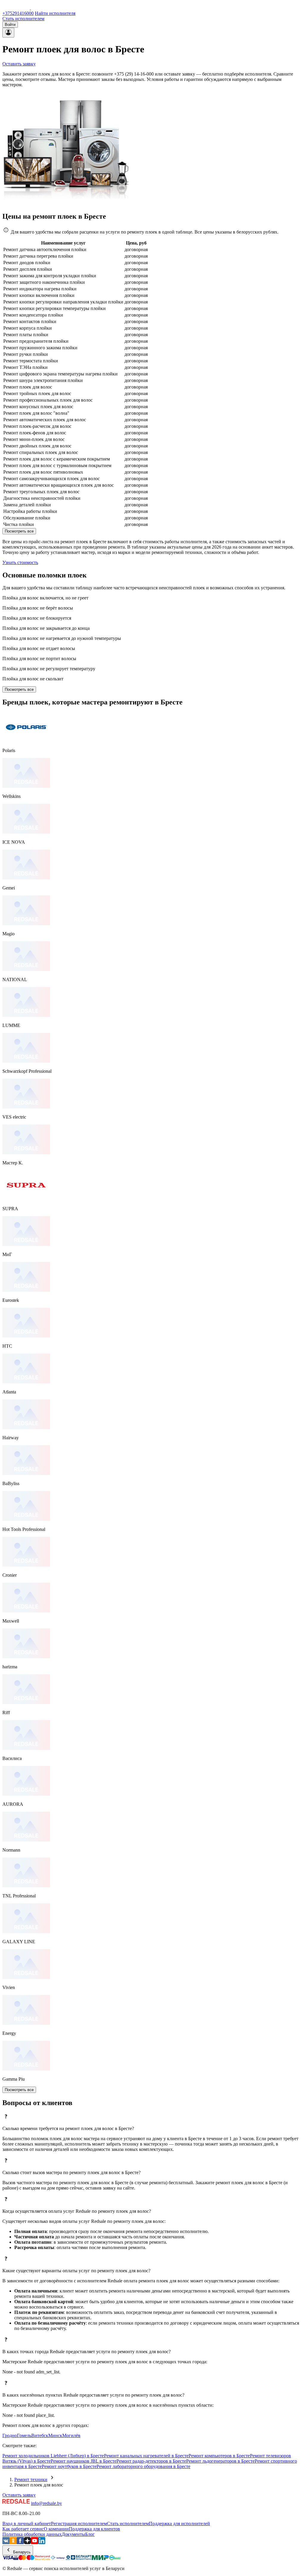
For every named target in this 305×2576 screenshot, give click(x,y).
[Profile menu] (8, 33)
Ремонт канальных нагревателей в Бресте (146, 2456)
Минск (55, 2435)
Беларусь (21, 2552)
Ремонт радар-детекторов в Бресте (151, 2461)
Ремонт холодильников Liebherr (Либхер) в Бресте (53, 2456)
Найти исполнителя (55, 13)
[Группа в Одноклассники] (13, 2543)
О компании (56, 2529)
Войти (10, 25)
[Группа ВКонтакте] (6, 2543)
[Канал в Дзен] (27, 2543)
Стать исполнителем (23, 19)
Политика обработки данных (32, 2534)
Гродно (10, 2435)
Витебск (40, 2435)
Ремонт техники (31, 2479)
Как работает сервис (23, 2529)
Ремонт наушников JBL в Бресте (84, 2461)
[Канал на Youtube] (35, 2543)
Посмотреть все (19, 531)
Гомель (24, 2435)
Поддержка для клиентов (94, 2529)
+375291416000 (18, 13)
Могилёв (71, 2435)
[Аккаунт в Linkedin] (42, 2543)
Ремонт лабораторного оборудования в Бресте (143, 2466)
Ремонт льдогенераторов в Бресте (220, 2461)
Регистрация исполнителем (79, 2523)
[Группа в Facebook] (20, 2543)
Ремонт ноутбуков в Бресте (69, 2466)
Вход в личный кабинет (27, 2523)
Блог (90, 2534)
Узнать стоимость (20, 562)
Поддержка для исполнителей (179, 2523)
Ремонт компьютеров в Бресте (219, 2456)
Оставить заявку (19, 64)
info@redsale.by (46, 2503)
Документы (73, 2534)
